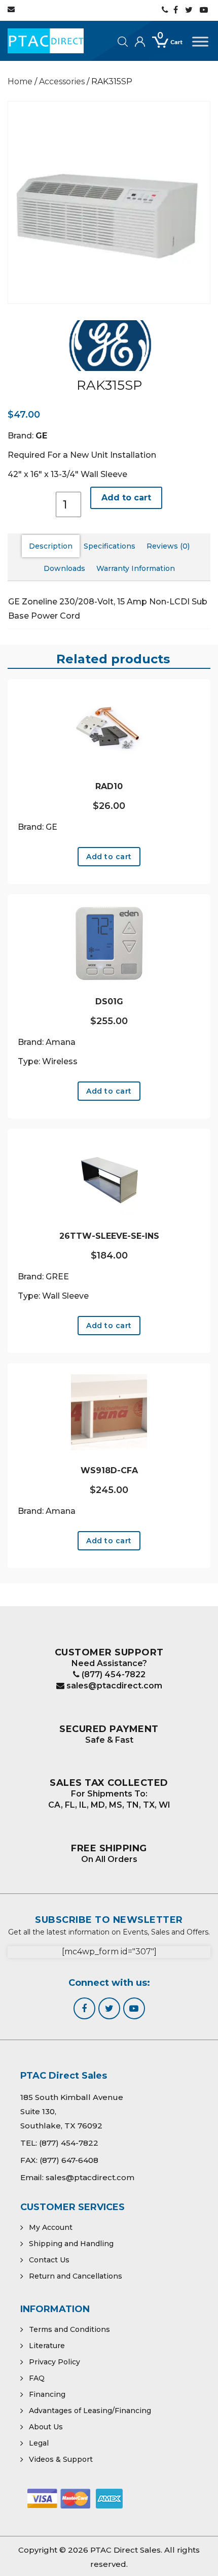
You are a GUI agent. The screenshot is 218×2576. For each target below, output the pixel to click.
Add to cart (126, 498)
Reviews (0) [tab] (168, 546)
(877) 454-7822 (113, 1674)
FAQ (37, 2378)
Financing (47, 2394)
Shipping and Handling (71, 2244)
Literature (47, 2346)
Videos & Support (61, 2459)
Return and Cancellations (76, 2276)
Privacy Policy (55, 2362)
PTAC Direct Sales (125, 2550)
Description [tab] (51, 546)
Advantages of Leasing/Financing (90, 2411)
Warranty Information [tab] (136, 568)
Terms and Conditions (69, 2329)
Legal (39, 2443)
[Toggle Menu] (200, 41)
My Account (51, 2227)
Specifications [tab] (110, 546)
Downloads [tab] (64, 568)
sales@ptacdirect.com (113, 1686)
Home (20, 81)
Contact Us (49, 2260)
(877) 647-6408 (69, 2160)
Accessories (62, 81)
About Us (46, 2427)
